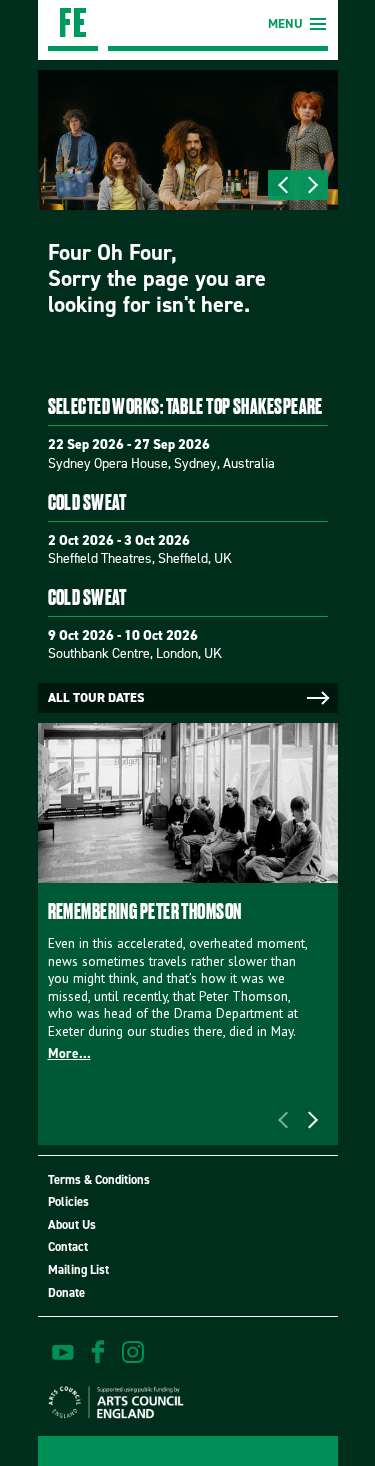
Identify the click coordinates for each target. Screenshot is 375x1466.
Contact (68, 1246)
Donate (66, 1292)
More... (69, 1053)
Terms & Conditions (99, 1179)
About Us (72, 1224)
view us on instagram (133, 1352)
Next (313, 185)
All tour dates (96, 697)
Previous (283, 185)
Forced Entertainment (73, 25)
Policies (68, 1201)
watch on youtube (63, 1352)
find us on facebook (98, 1352)
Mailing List (78, 1269)
